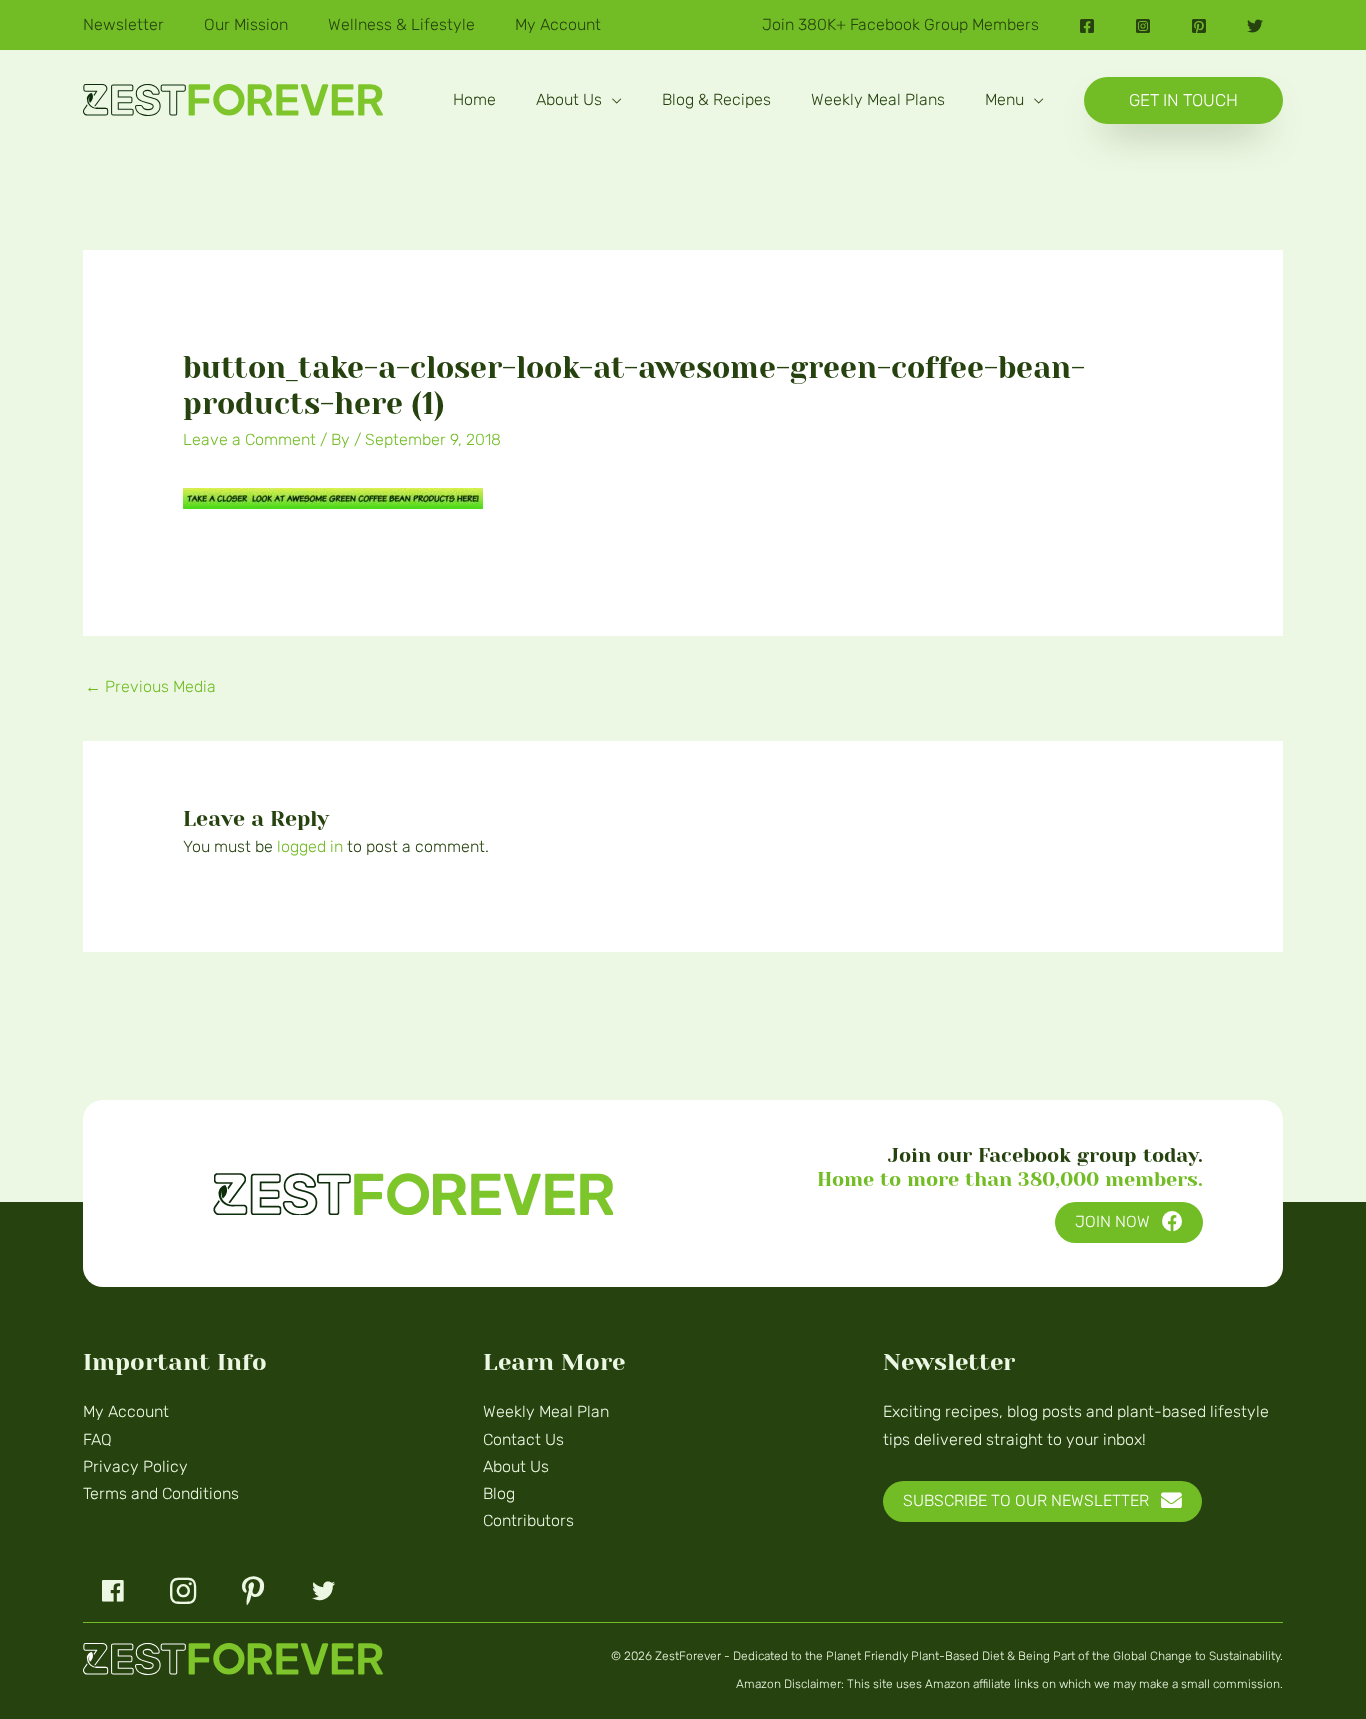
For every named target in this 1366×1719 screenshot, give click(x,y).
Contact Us (523, 1439)
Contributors (528, 1520)
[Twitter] (1255, 26)
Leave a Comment (249, 439)
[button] (612, 99)
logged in (310, 846)
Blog (499, 1493)
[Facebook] (1087, 26)
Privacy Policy (135, 1466)
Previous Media (150, 686)
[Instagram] (1143, 26)
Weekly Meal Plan (546, 1411)
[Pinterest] (1199, 26)
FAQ (97, 1439)
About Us (516, 1466)
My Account (126, 1411)
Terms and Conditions (161, 1493)
